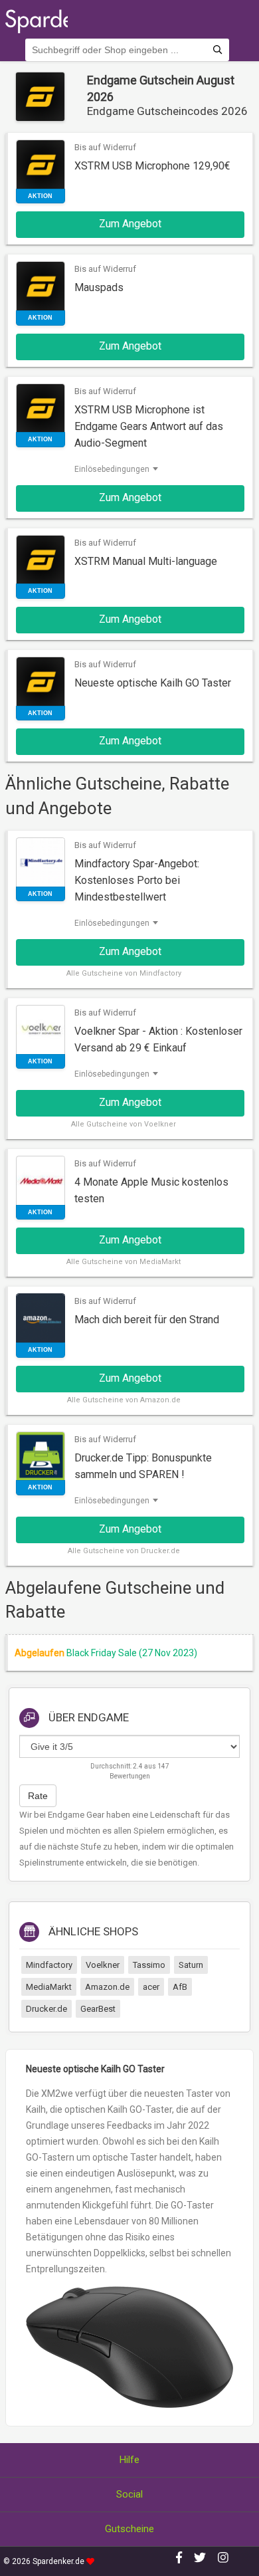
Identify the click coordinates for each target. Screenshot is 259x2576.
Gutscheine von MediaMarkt (131, 1262)
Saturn (191, 1965)
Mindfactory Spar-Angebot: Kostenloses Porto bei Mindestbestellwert (137, 880)
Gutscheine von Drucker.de (131, 1551)
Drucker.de (46, 2009)
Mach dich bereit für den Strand (147, 1320)
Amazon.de (107, 1987)
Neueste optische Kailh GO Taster (153, 683)
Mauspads (99, 287)
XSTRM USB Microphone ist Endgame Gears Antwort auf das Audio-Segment (149, 426)
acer (151, 1987)
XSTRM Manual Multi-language (146, 561)
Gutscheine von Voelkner (131, 1124)
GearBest (98, 2009)
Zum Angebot (130, 224)
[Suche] (217, 50)
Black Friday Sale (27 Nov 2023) (132, 1653)
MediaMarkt (49, 1987)
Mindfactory (49, 1965)
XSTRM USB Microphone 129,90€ (152, 166)
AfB (180, 1987)
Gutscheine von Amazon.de (131, 1400)
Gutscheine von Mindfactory (131, 973)
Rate (38, 1796)
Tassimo (149, 1965)
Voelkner (103, 1965)
